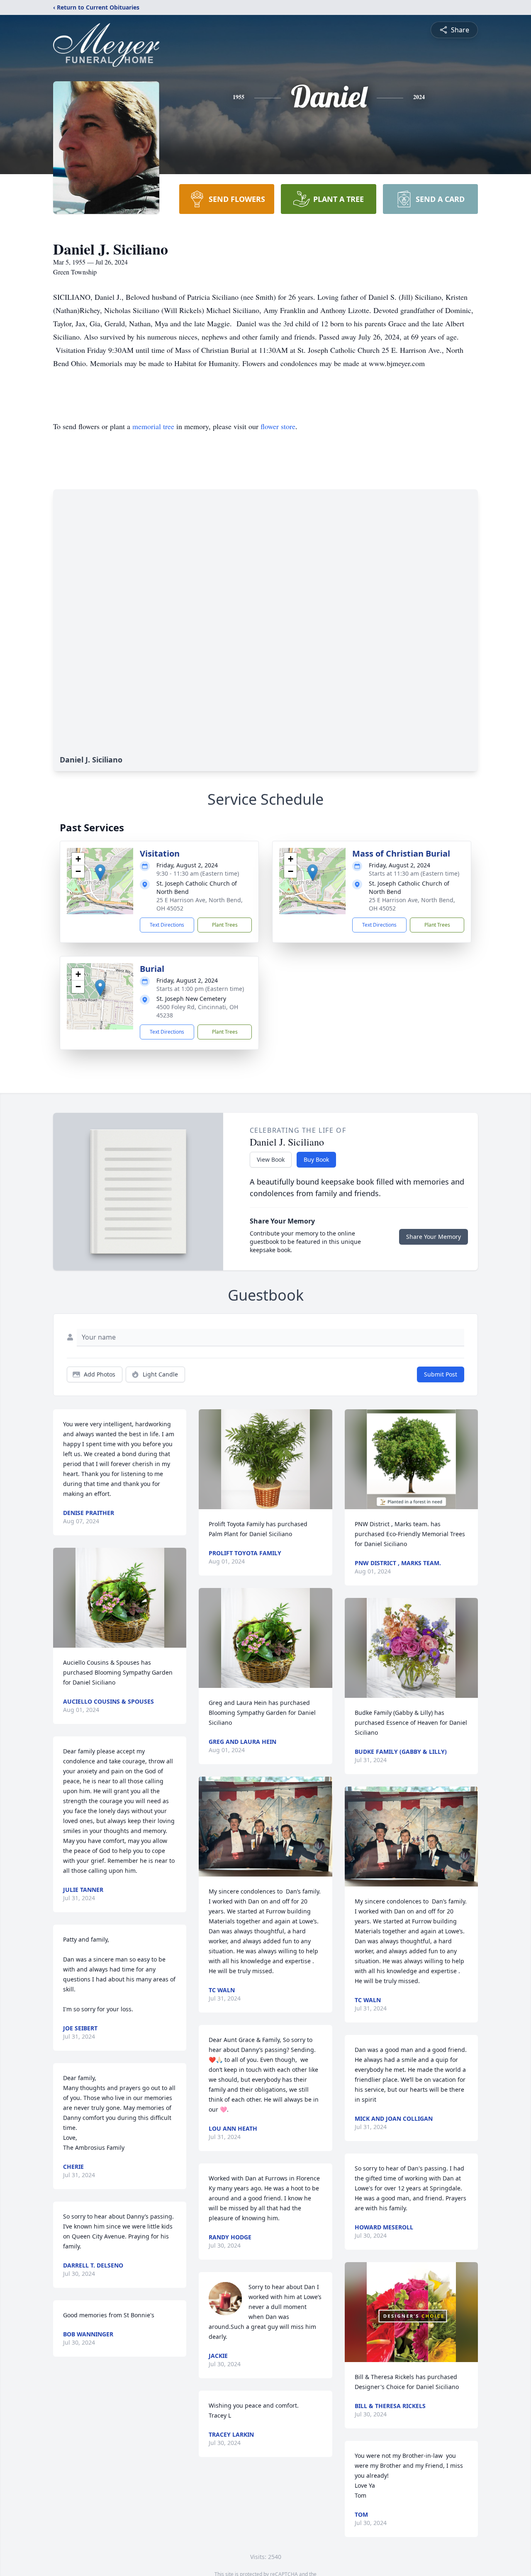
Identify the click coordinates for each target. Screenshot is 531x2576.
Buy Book (316, 1159)
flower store (278, 426)
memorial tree (153, 426)
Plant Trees (225, 925)
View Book (271, 1159)
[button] (100, 873)
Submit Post (441, 1374)
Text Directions (167, 925)
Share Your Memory (434, 1237)
